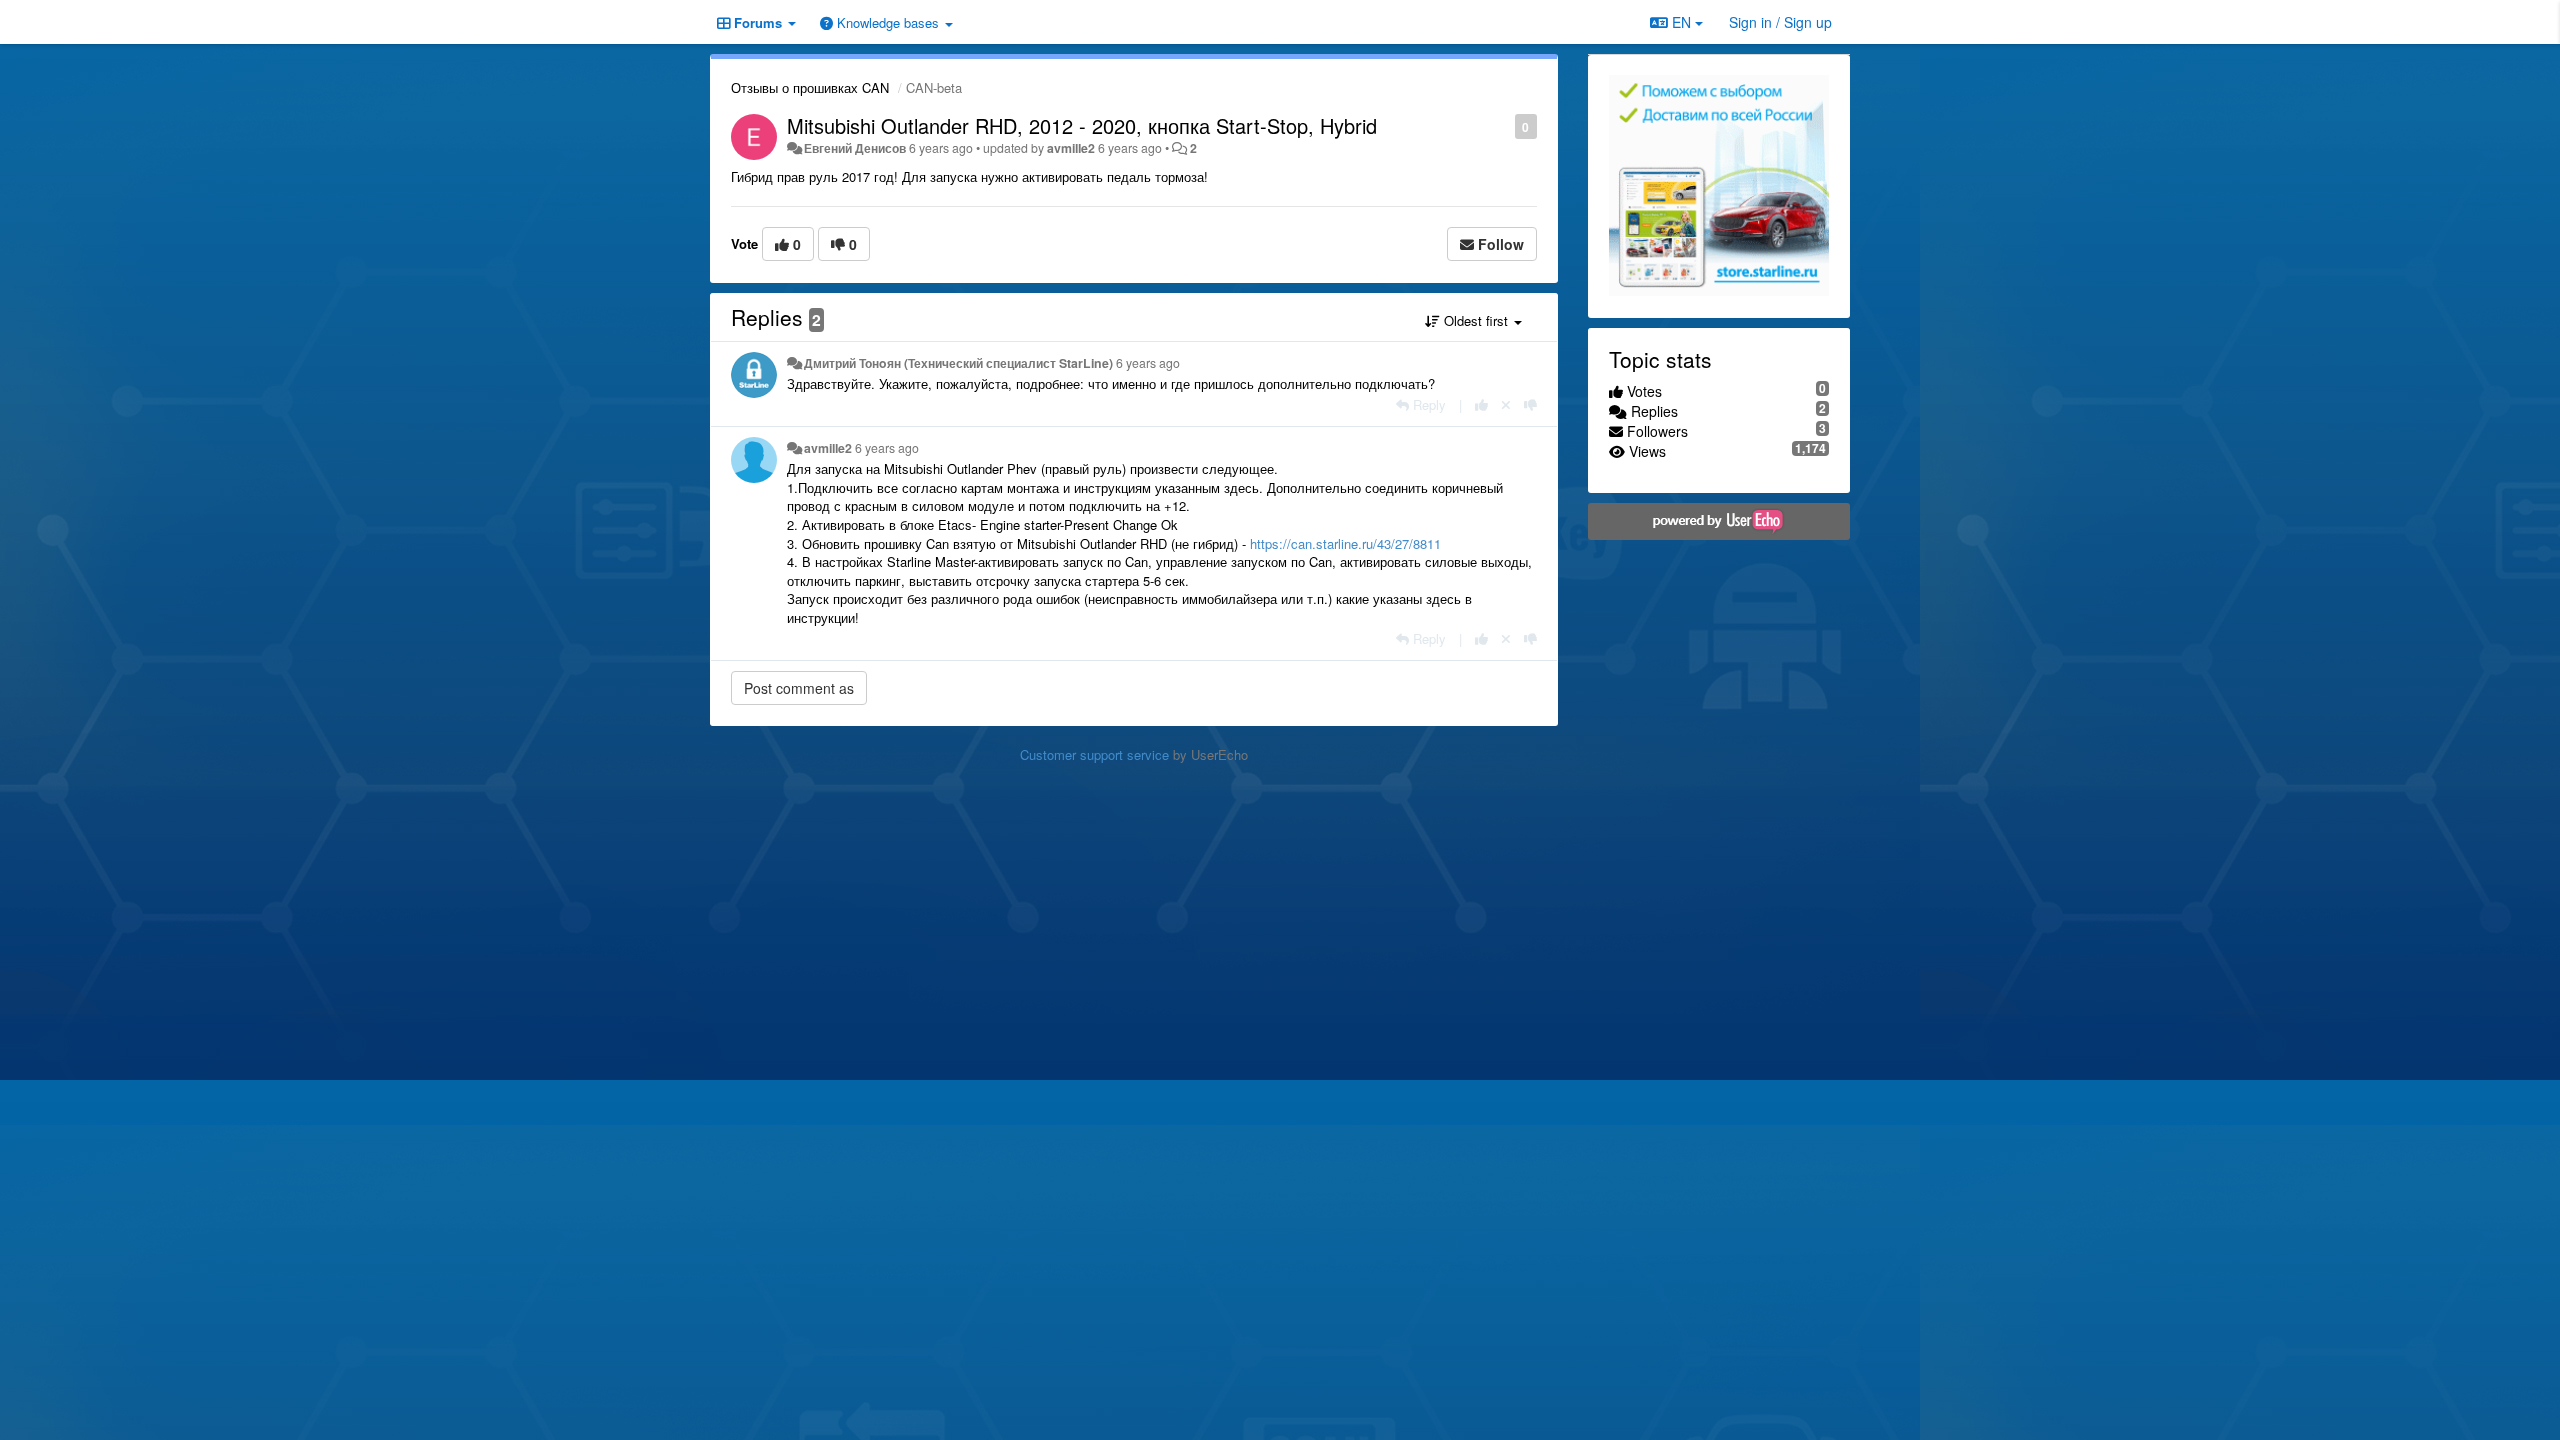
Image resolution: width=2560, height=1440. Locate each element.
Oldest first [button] (1476, 320)
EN (1681, 22)
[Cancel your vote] (1506, 404)
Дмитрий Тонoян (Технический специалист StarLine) (958, 363)
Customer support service (1094, 754)
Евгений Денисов (855, 148)
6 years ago (1148, 363)
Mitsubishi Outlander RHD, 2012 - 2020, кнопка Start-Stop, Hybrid (1082, 125)
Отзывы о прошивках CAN (810, 87)
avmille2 (1071, 148)
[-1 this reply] (1530, 404)
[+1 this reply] (1481, 404)
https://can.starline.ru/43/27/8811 (1345, 543)
